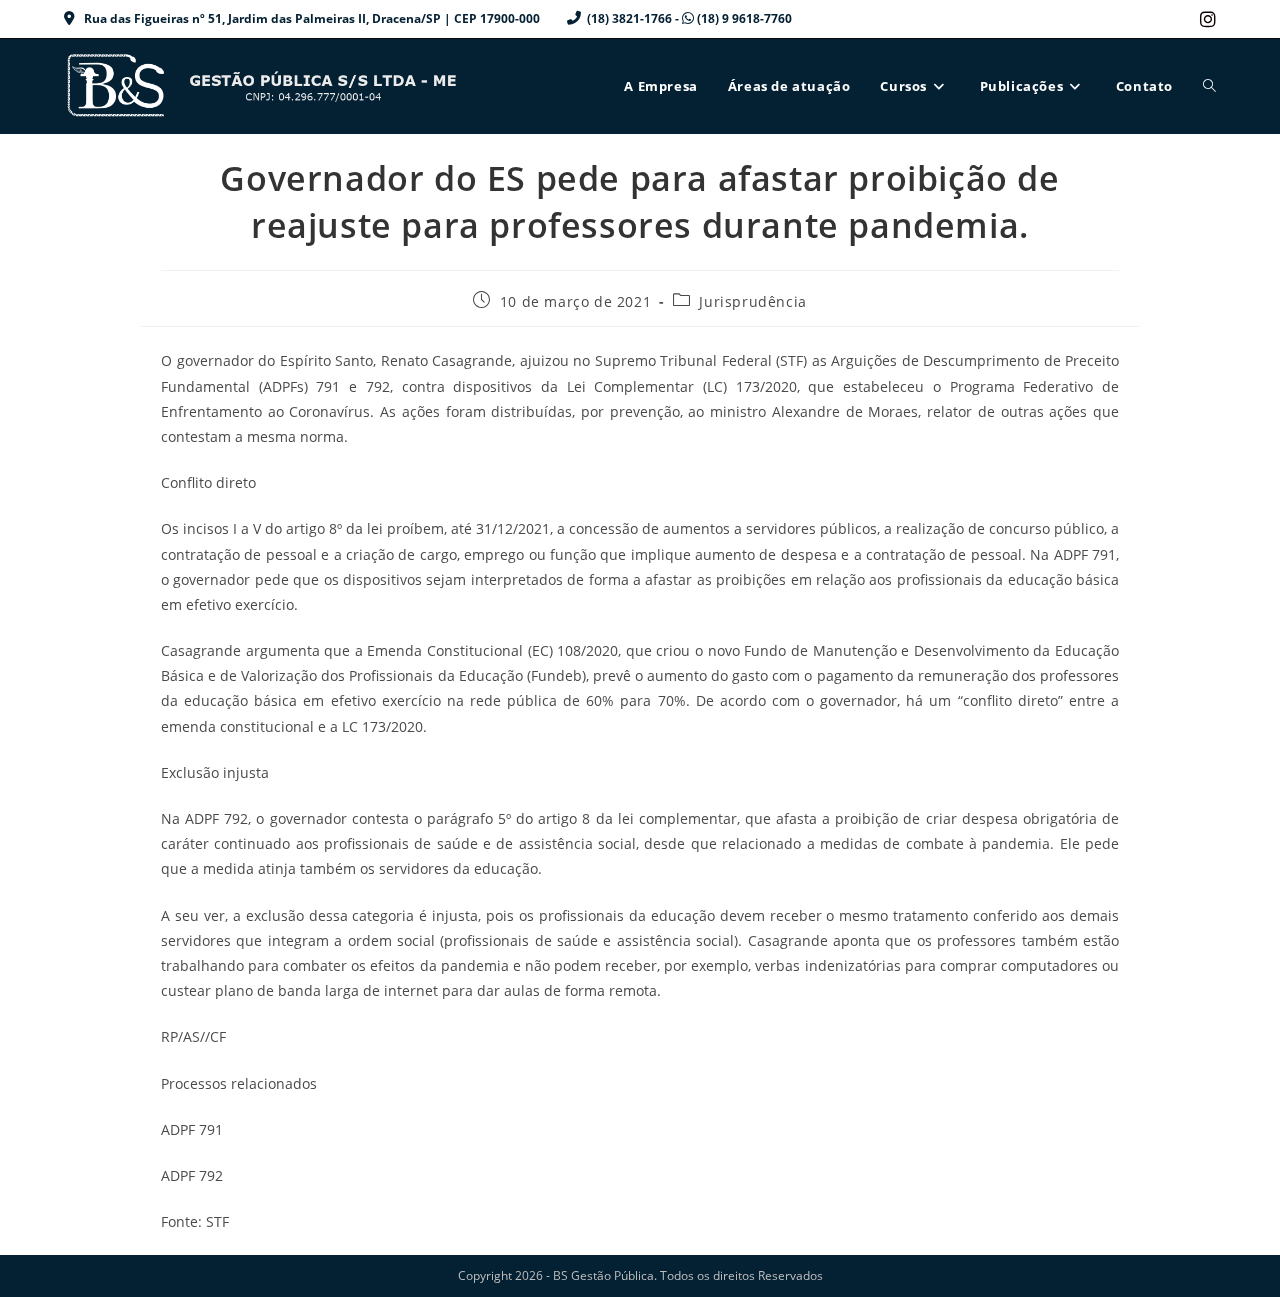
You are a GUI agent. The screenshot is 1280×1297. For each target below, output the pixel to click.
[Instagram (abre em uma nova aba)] (1205, 19)
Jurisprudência (752, 301)
